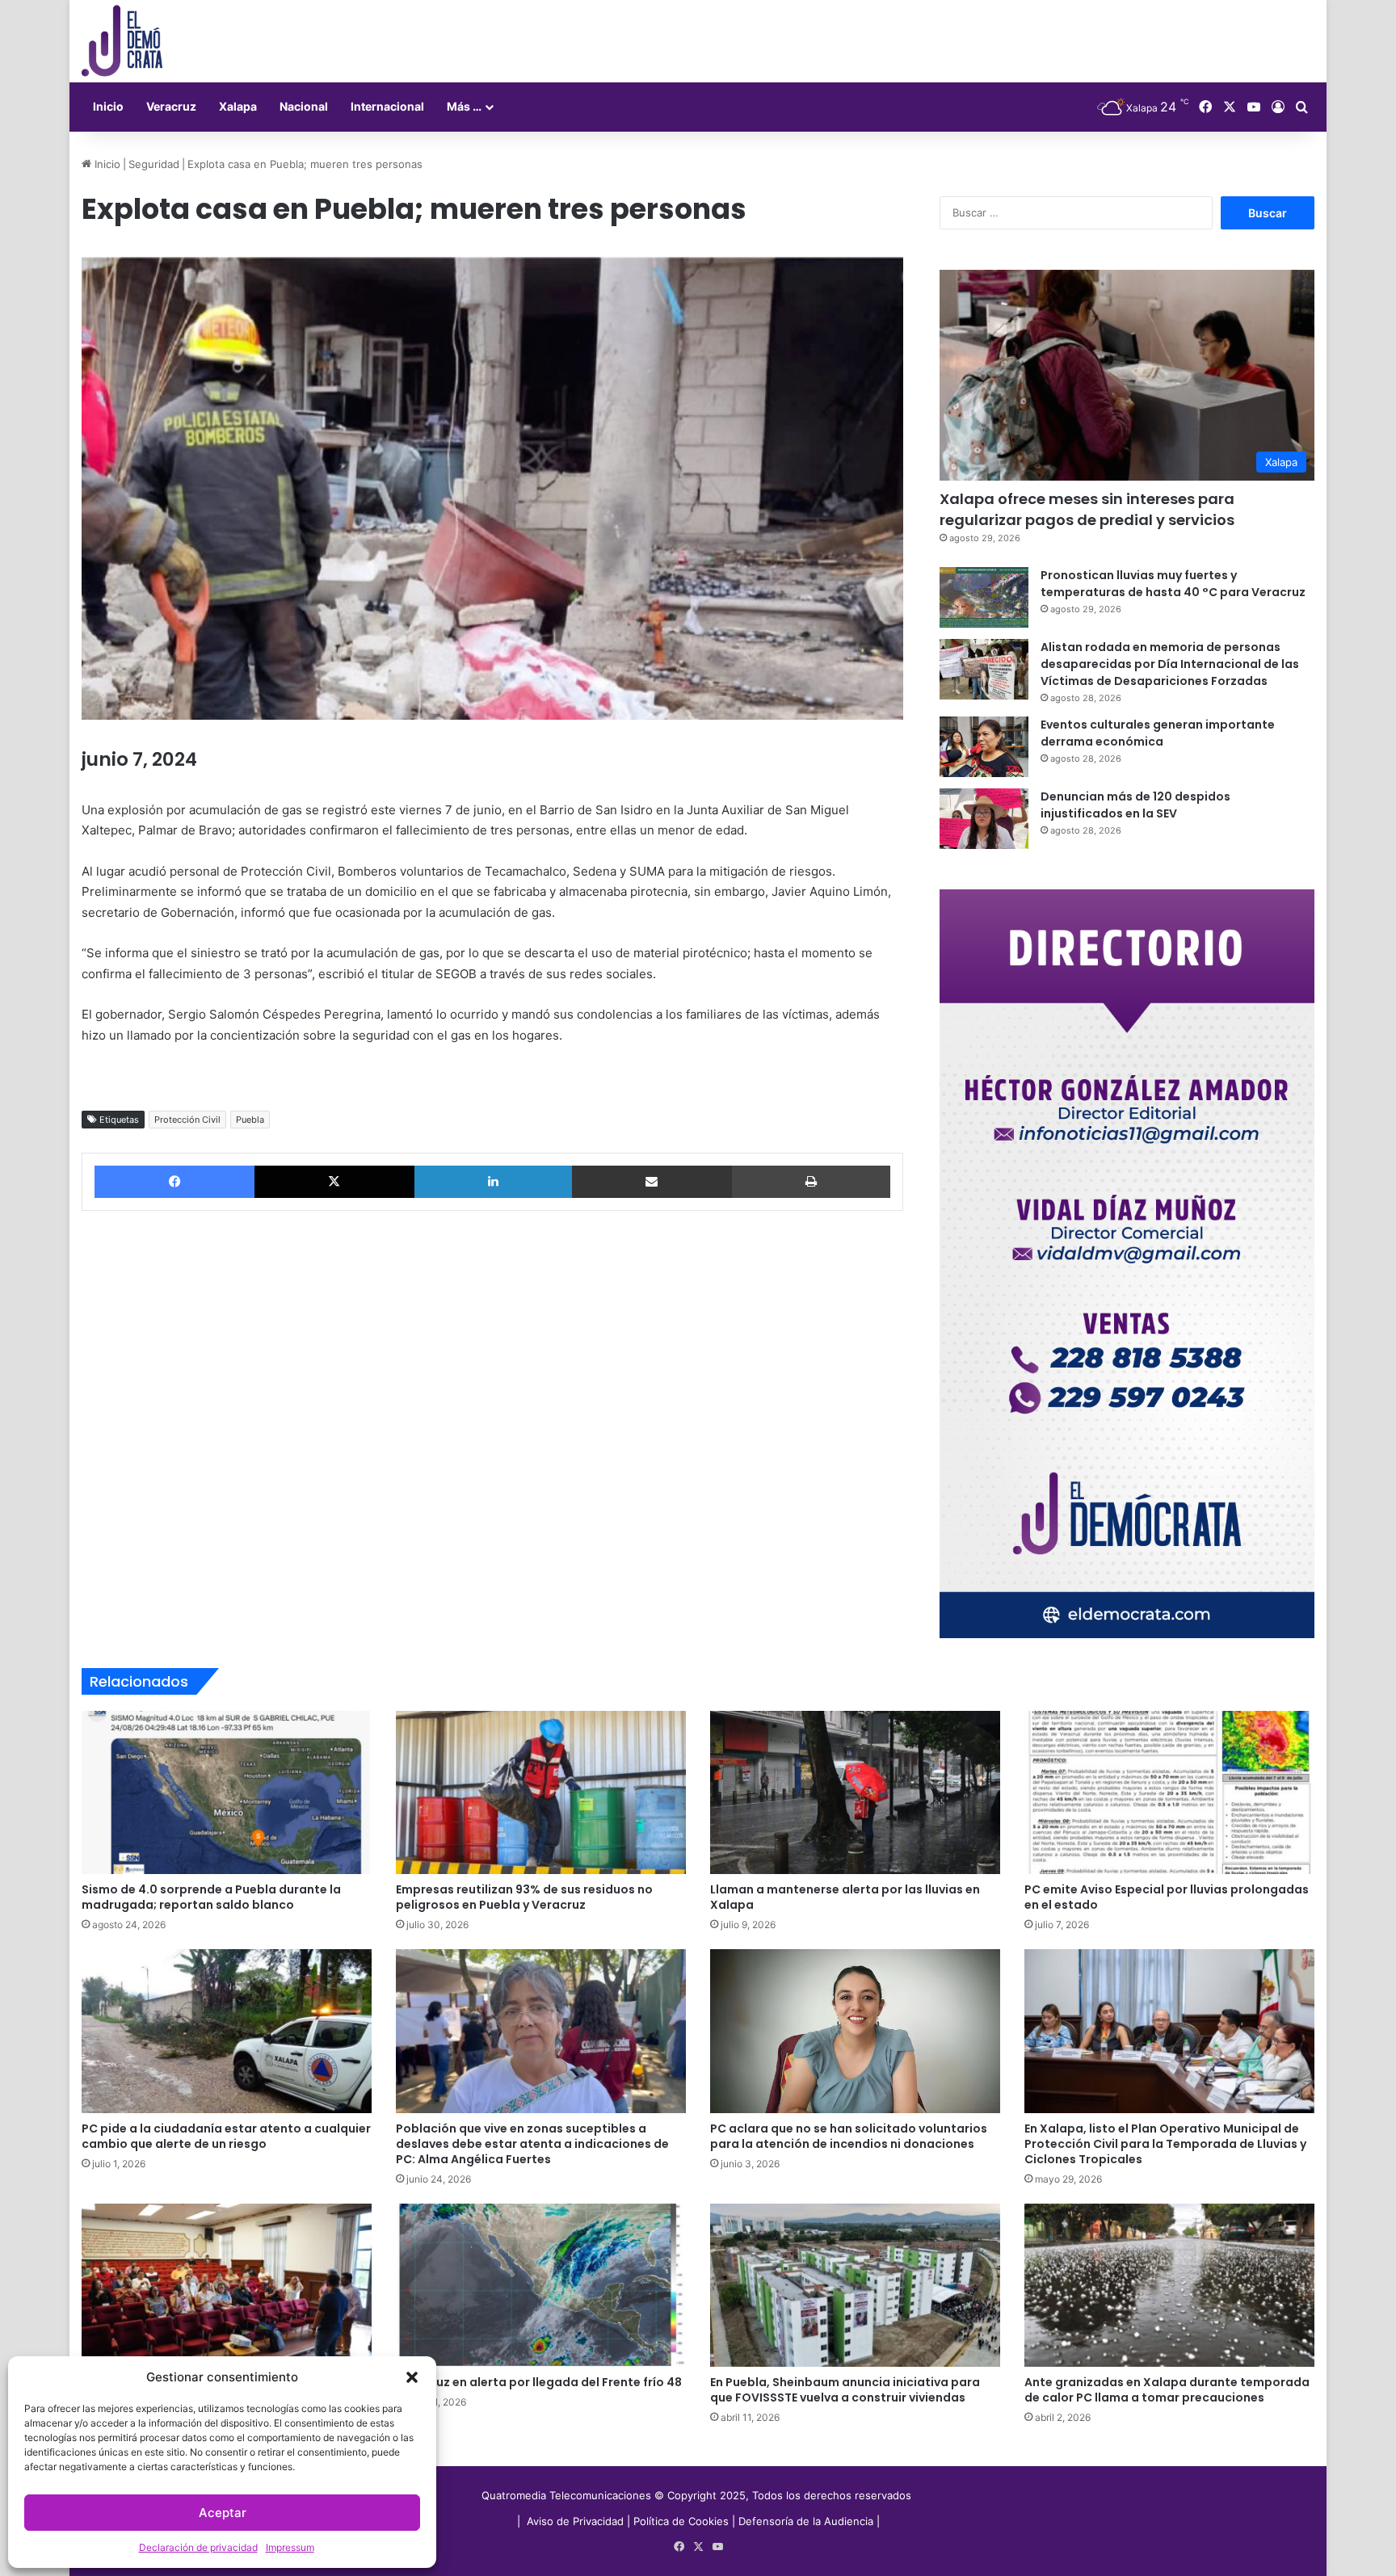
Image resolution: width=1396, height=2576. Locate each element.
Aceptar (223, 2513)
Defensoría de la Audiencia (806, 2521)
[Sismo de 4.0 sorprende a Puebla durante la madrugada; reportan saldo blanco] (227, 1792)
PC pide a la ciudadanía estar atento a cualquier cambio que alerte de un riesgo (226, 2136)
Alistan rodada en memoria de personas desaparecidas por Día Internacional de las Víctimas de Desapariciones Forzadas (1170, 664)
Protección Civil (187, 1120)
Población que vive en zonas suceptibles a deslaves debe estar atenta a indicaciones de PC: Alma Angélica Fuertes (532, 2144)
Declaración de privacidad (198, 2547)
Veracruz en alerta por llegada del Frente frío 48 (539, 2382)
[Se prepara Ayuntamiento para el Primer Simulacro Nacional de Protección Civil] (227, 2285)
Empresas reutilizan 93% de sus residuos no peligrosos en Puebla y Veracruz (524, 1897)
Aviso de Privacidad (577, 2521)
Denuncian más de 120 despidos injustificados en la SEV (1135, 805)
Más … (464, 106)
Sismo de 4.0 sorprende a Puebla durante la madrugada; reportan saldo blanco (211, 1897)
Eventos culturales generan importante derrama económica (1158, 733)
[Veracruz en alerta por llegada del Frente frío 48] (541, 2285)
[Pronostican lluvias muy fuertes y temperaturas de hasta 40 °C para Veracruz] (984, 597)
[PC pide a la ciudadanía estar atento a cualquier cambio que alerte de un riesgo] (227, 2031)
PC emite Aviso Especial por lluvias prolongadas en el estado (1167, 1897)
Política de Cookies (681, 2521)
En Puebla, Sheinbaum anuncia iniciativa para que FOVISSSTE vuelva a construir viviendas (845, 2390)
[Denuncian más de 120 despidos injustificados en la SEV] (984, 819)
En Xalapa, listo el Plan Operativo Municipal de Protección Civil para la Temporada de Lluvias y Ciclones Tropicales (1165, 2144)
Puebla (250, 1120)
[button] (412, 2377)
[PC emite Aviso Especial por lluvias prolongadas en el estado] (1169, 1792)
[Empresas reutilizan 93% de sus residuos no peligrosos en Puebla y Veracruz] (541, 1792)
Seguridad (154, 164)
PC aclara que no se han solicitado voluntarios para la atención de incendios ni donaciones (849, 2136)
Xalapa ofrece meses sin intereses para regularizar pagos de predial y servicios (1087, 509)
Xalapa (238, 106)
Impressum (290, 2547)
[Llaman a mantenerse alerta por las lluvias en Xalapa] (855, 1792)
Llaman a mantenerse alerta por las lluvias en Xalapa (845, 1897)
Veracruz (171, 106)
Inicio (108, 106)
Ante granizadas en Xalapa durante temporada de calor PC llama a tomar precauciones (1167, 2390)
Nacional (304, 106)
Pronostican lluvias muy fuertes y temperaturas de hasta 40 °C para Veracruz (1173, 584)
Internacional (387, 106)
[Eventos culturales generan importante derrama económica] (984, 747)
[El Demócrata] (122, 41)
